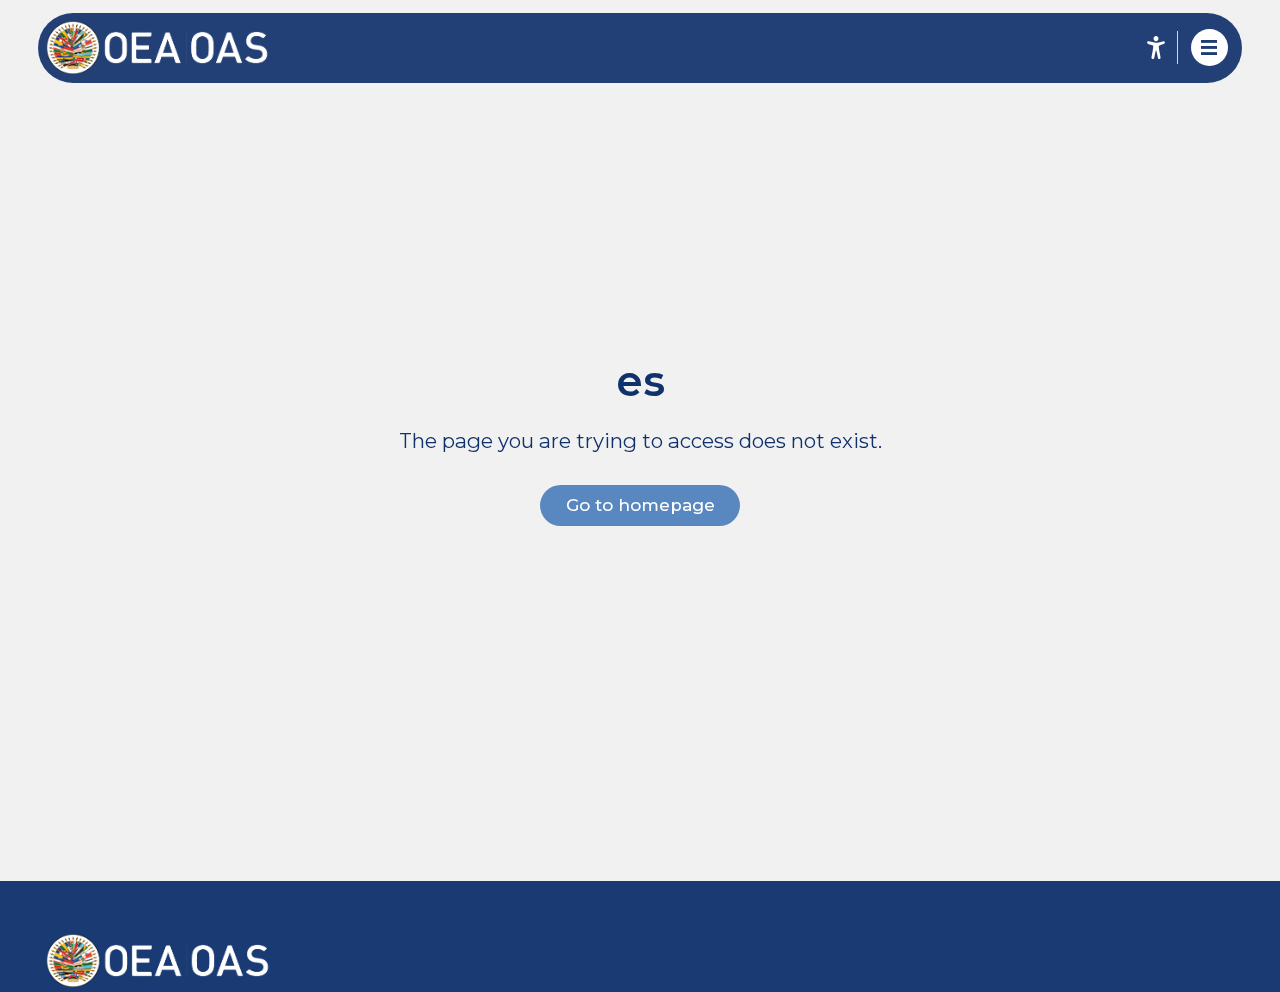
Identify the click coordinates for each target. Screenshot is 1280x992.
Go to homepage (640, 505)
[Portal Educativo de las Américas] (170, 47)
